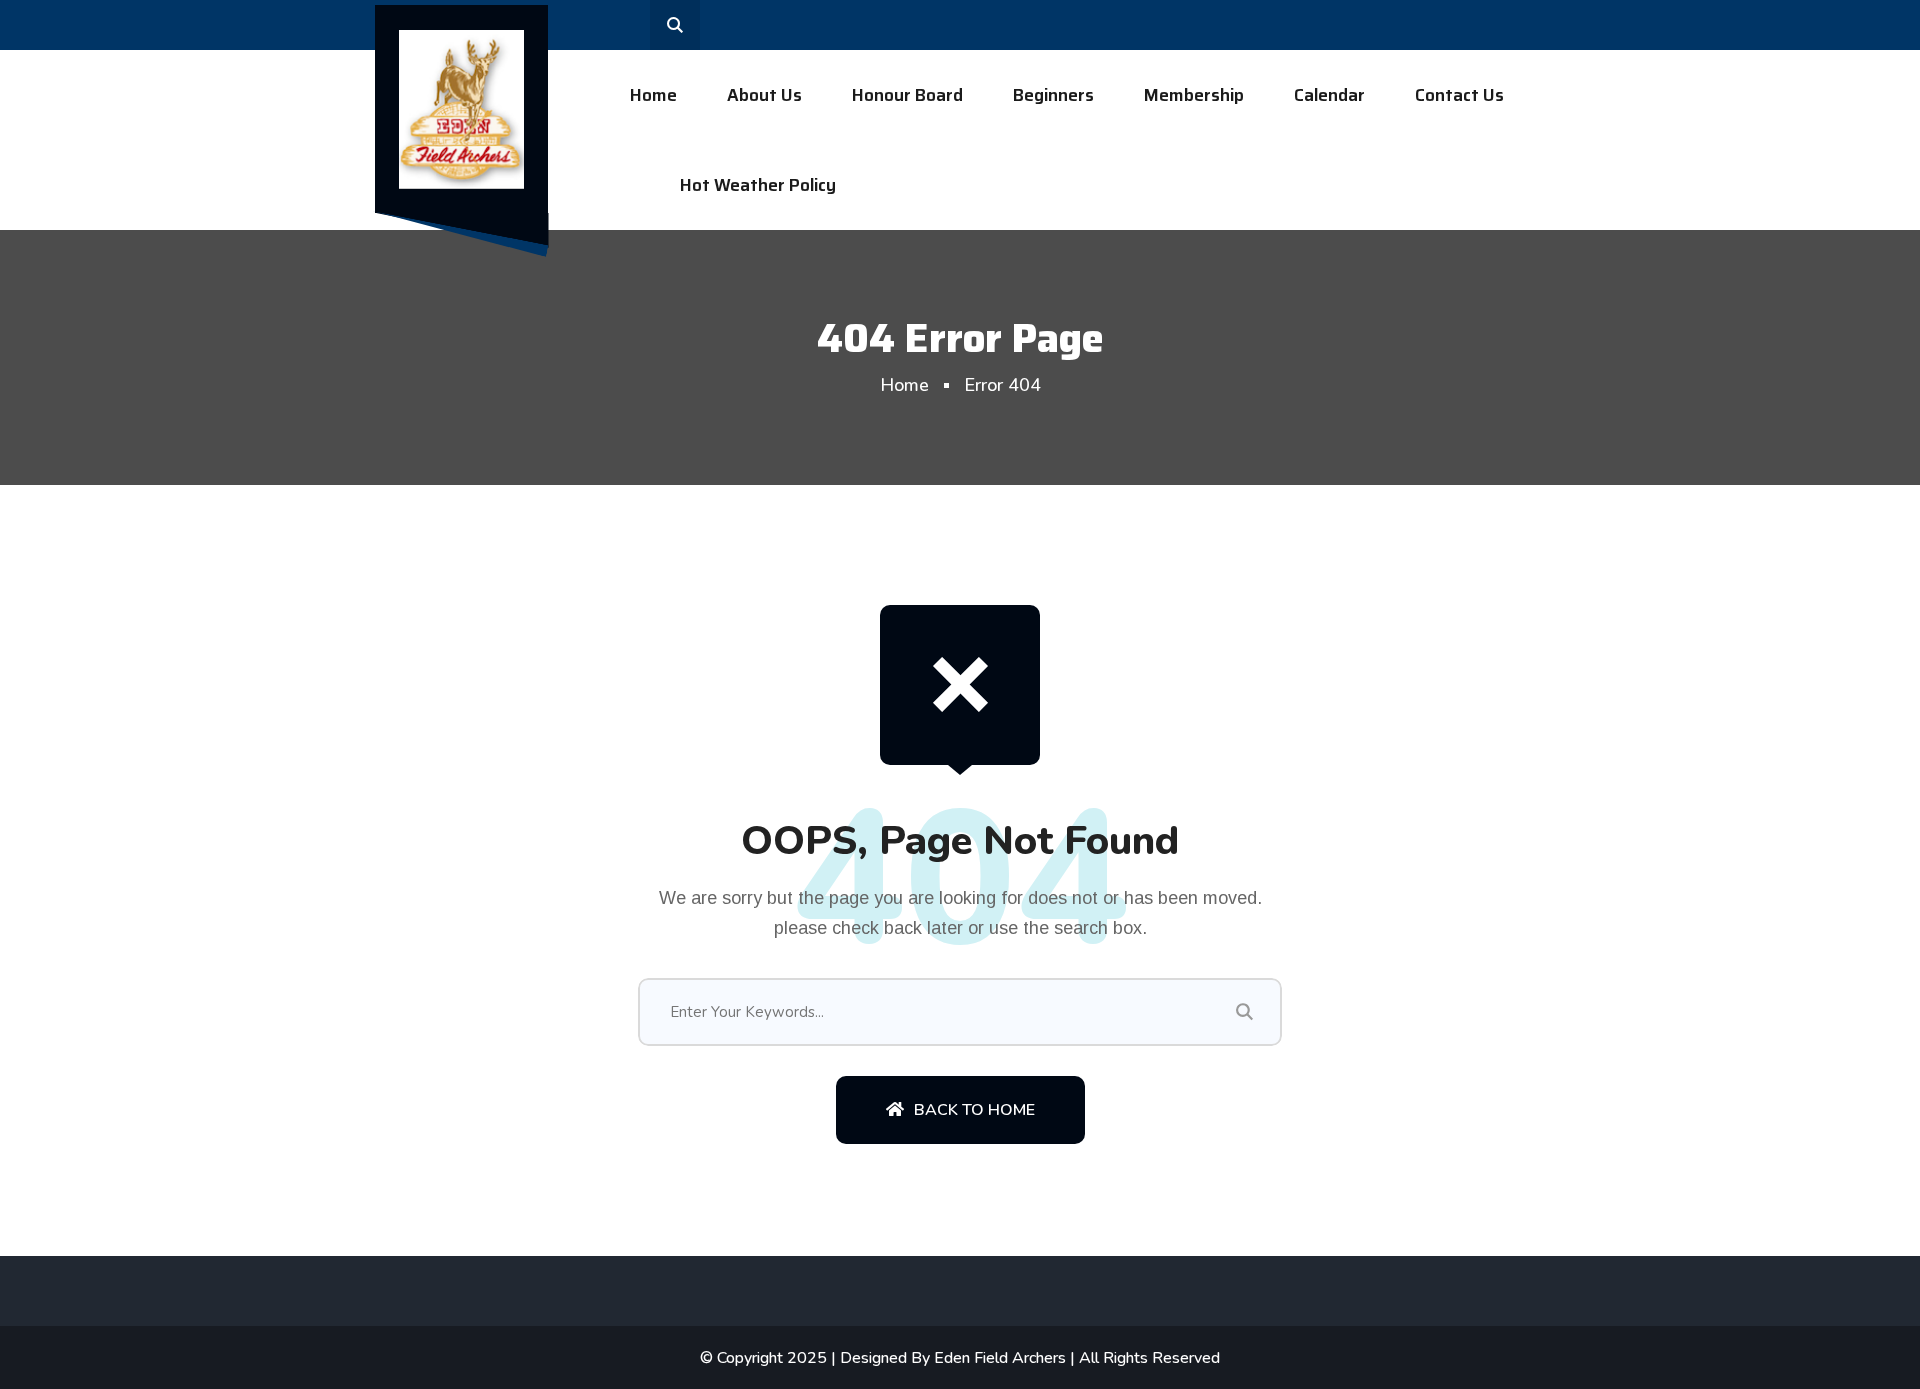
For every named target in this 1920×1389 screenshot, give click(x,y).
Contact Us (1459, 95)
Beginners (1053, 95)
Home (653, 95)
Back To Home (974, 1110)
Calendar (1329, 95)
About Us (764, 95)
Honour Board (907, 95)
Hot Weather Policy (758, 185)
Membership (1194, 95)
